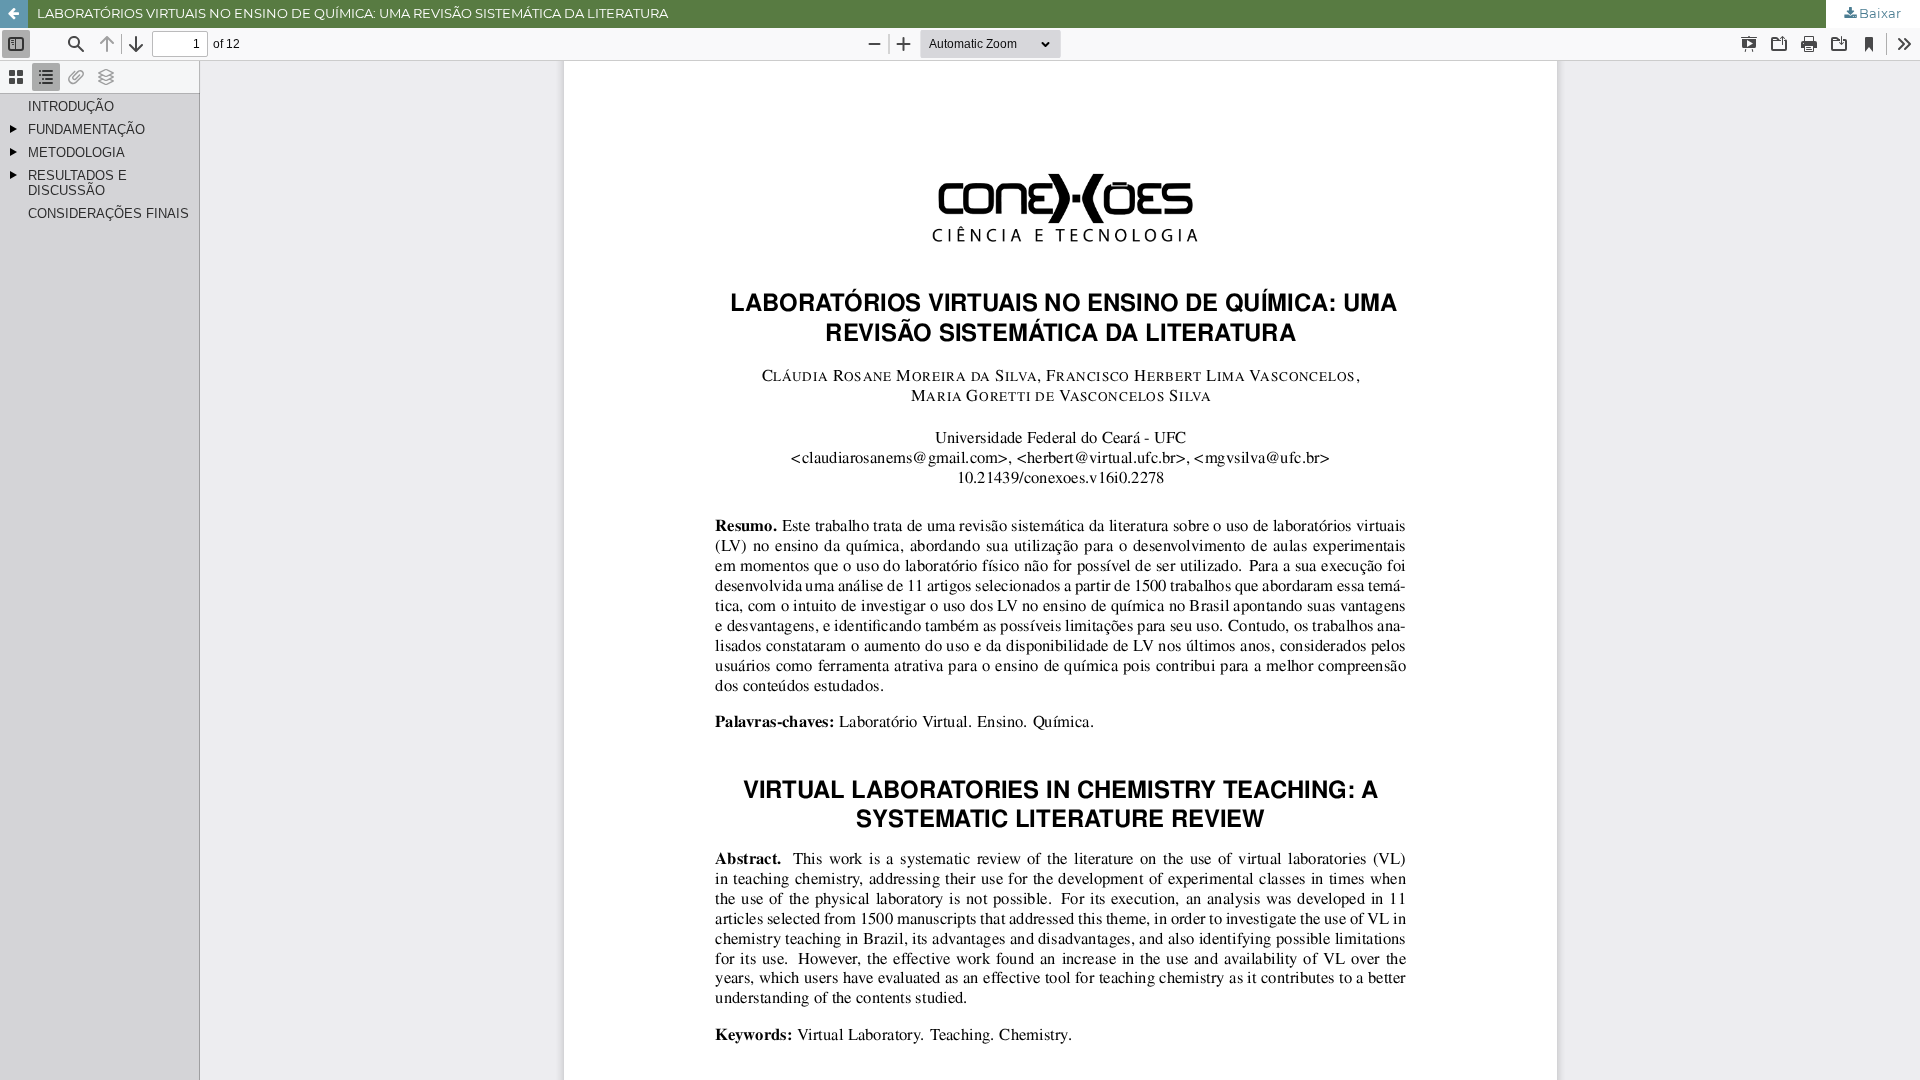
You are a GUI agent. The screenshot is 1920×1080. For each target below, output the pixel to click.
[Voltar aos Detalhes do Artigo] (14, 14)
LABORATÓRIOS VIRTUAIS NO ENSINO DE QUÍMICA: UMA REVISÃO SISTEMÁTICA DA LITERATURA (352, 13)
